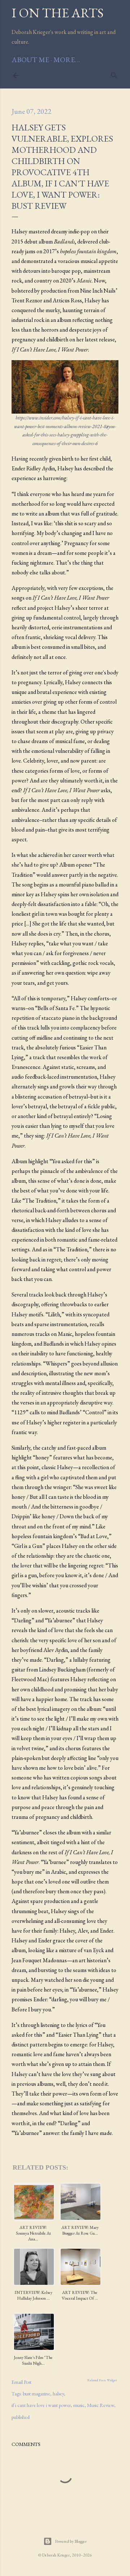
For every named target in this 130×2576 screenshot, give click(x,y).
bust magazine (36, 2394)
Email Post (21, 2382)
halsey (58, 2394)
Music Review (101, 2405)
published (21, 2417)
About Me (30, 60)
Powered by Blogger (71, 2541)
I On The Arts (58, 13)
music (79, 2405)
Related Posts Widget (102, 2380)
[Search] (114, 74)
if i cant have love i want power (41, 2405)
